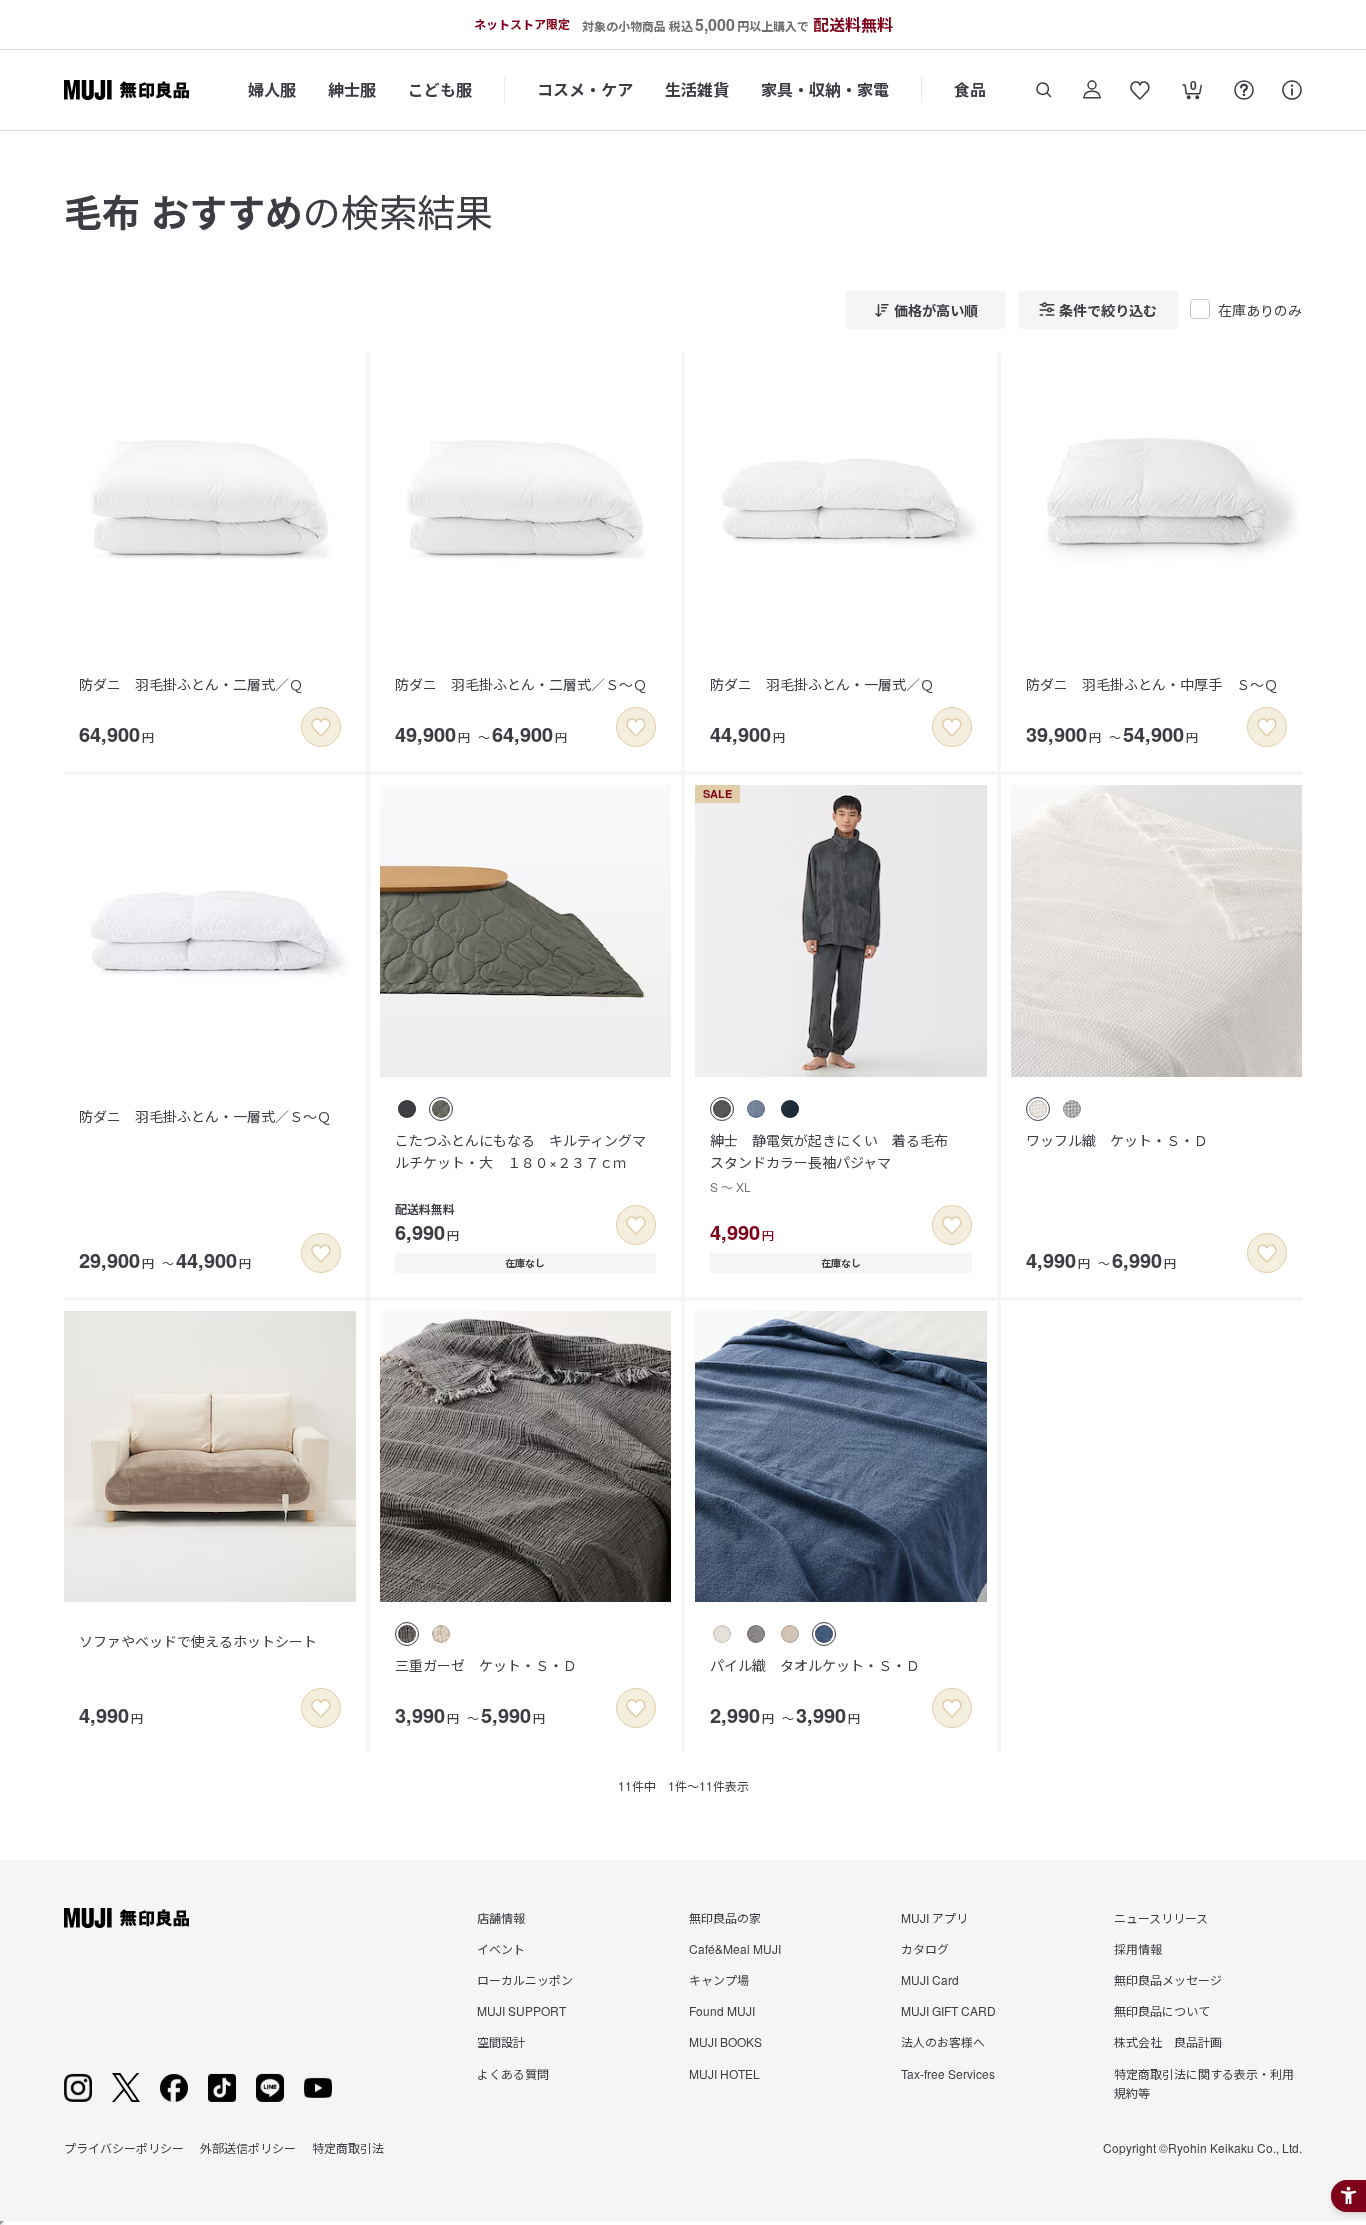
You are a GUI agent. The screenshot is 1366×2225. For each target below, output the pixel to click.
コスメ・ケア (585, 89)
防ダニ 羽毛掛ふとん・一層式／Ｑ (822, 684)
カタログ (925, 1948)
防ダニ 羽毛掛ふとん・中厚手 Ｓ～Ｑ (1152, 684)
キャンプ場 (719, 1979)
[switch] (321, 727)
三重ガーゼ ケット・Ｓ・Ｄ (486, 1665)
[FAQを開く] (1244, 90)
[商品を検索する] (1044, 90)
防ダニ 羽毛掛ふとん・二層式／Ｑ (191, 684)
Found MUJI (722, 2010)
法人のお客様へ (943, 2041)
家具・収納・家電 (825, 89)
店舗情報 (501, 1917)
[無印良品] (126, 1918)
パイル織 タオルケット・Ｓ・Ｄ (815, 1665)
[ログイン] (1092, 90)
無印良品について (1162, 2010)
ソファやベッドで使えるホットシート (198, 1641)
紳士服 (352, 89)
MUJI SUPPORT (521, 2010)
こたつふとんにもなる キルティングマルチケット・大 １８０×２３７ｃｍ (520, 1151)
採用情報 (1138, 1948)
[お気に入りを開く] (1140, 90)
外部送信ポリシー (248, 2147)
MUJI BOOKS (725, 2041)
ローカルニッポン (525, 1979)
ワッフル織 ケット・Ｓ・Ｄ (1117, 1140)
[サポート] (1292, 90)
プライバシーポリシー (124, 2147)
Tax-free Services (948, 2073)
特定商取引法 (348, 2147)
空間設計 (501, 2041)
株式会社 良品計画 (1168, 2041)
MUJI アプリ (934, 1917)
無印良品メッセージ (1168, 1979)
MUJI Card (930, 1979)
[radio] (407, 1109)
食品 (970, 89)
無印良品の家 (725, 1917)
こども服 (440, 89)
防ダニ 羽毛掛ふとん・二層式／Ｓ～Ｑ (521, 684)
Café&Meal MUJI (735, 1948)
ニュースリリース (1161, 1917)
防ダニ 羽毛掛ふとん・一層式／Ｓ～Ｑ (205, 1116)
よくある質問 (513, 2073)
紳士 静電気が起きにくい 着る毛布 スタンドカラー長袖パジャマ (836, 1163)
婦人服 (272, 89)
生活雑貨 (697, 89)
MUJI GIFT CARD (948, 2010)
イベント (501, 1948)
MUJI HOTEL (724, 2073)
